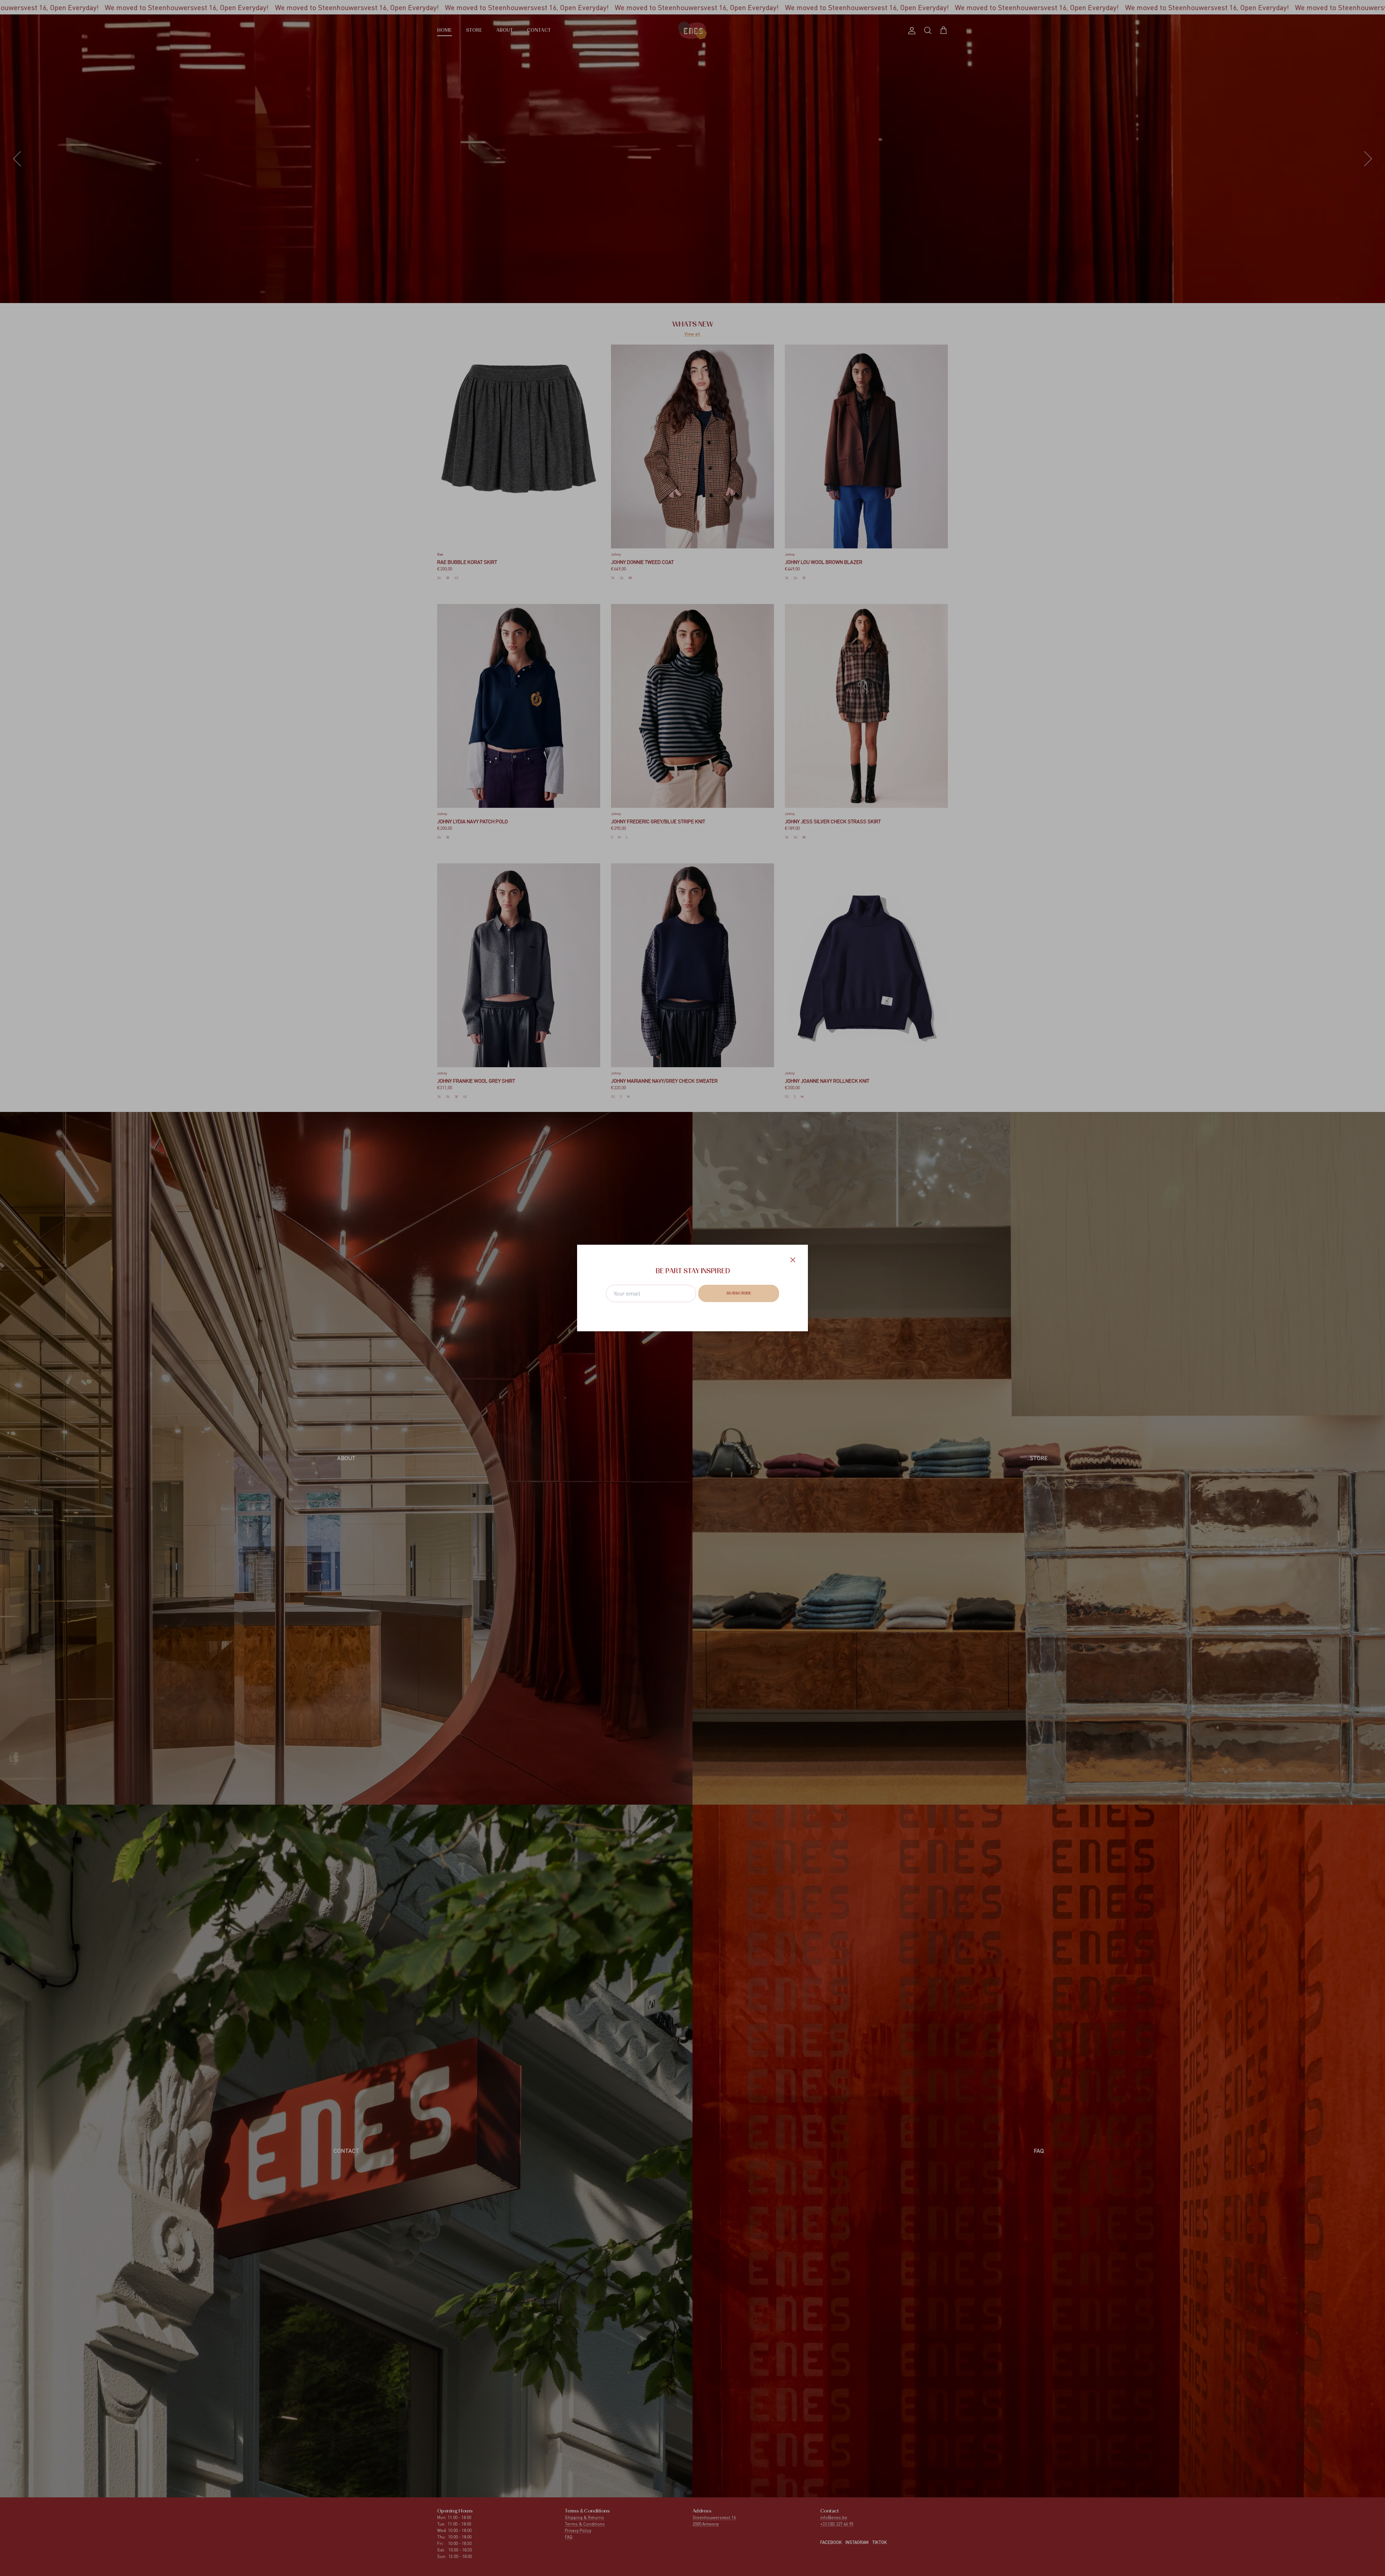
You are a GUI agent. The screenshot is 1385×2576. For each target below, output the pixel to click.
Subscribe (739, 1293)
